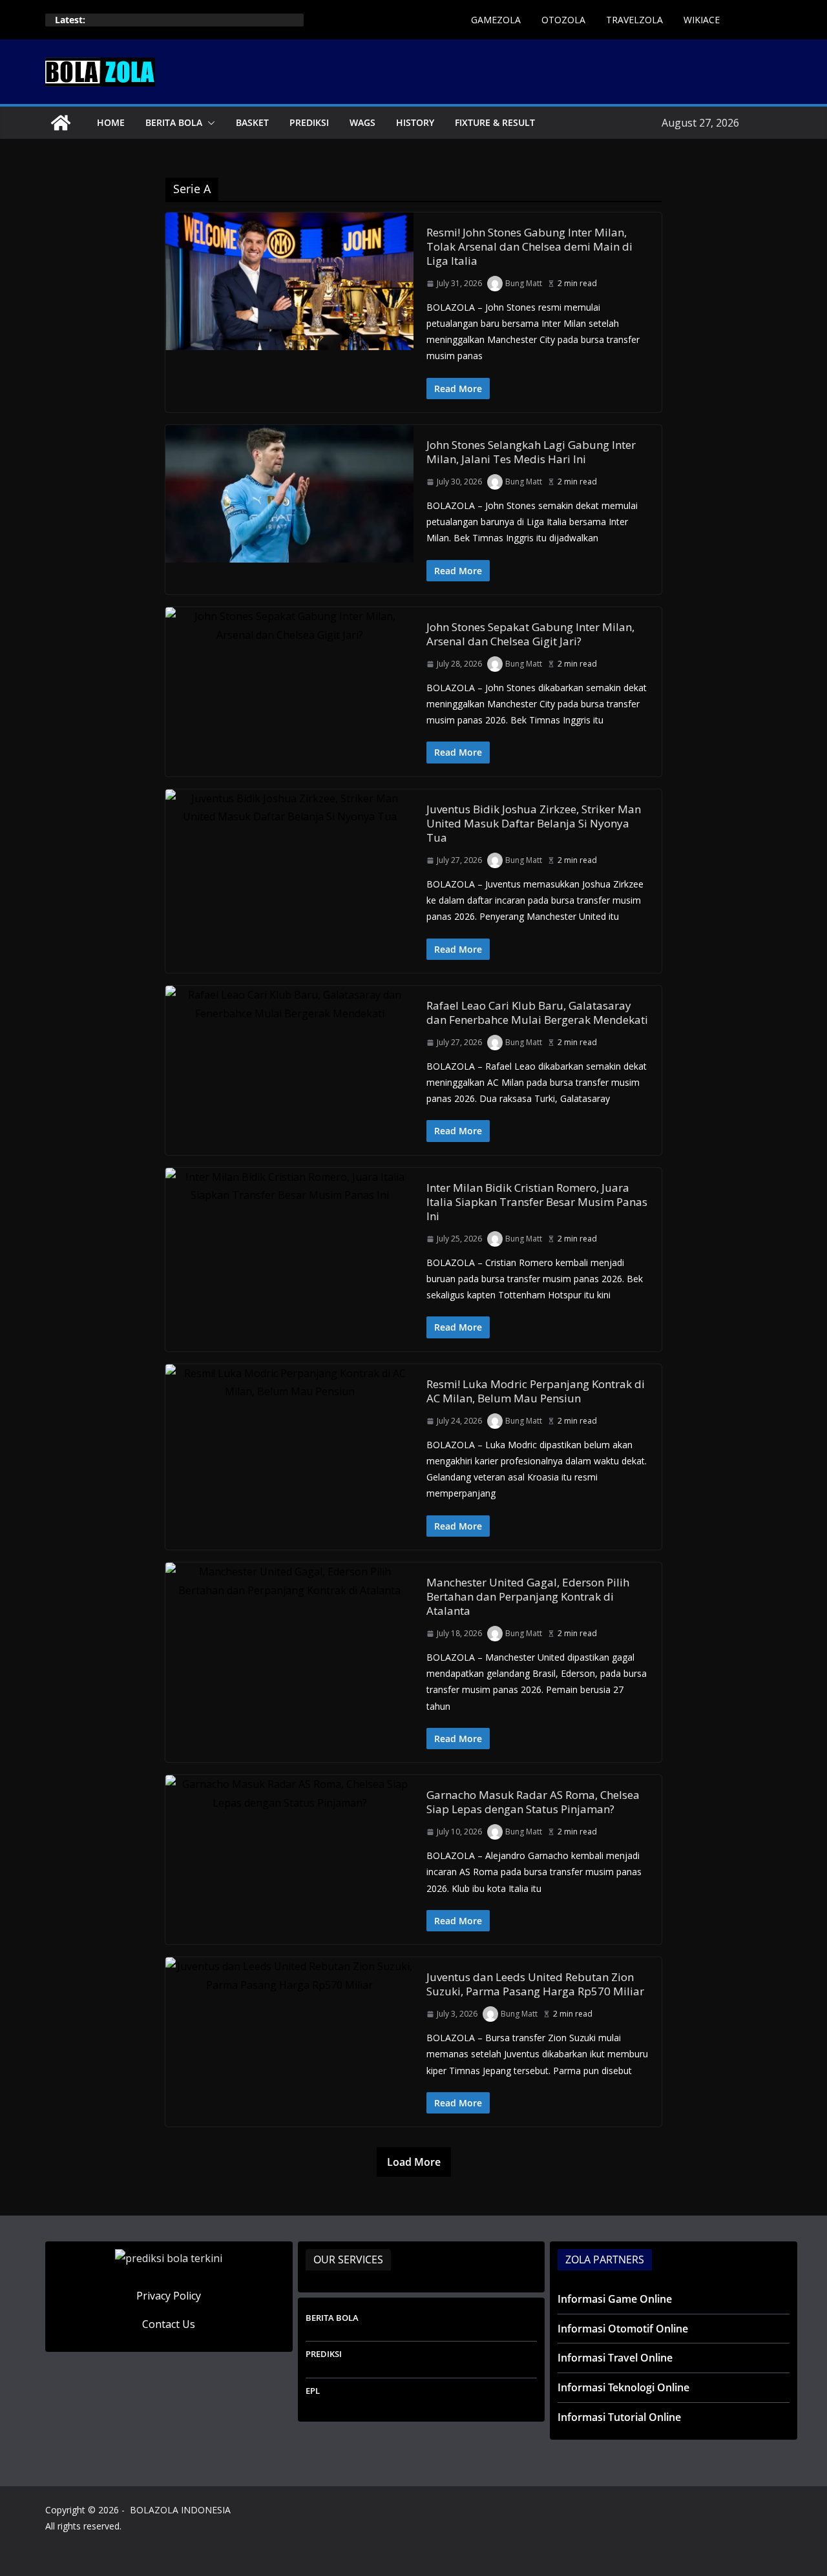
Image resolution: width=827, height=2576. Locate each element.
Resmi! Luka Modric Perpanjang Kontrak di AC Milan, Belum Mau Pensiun (536, 1391)
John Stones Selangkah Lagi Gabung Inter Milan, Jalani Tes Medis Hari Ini (531, 452)
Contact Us (169, 2324)
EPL (313, 2391)
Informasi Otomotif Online (623, 2329)
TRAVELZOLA (634, 20)
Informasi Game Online (615, 2299)
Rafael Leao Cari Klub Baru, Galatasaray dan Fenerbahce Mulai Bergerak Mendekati (537, 1013)
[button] (209, 123)
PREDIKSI (309, 122)
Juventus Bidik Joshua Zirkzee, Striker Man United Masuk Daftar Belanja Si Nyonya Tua (534, 823)
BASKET (252, 122)
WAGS (362, 122)
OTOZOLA (563, 20)
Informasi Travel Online (615, 2358)
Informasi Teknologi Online (623, 2387)
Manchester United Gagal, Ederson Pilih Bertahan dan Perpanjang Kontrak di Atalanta (528, 1596)
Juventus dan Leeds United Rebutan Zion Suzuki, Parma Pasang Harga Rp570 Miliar (535, 1984)
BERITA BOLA (174, 122)
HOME (111, 122)
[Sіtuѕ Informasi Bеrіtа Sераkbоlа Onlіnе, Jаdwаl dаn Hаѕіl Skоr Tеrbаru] (61, 123)
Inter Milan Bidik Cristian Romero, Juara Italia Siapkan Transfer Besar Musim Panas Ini (537, 1202)
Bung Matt (524, 283)
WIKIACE (702, 20)
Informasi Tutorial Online (619, 2417)
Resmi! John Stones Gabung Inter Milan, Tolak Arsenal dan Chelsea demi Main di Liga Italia (529, 246)
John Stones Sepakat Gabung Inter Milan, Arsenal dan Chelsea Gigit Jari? (530, 634)
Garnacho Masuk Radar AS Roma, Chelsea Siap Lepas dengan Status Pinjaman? (533, 1802)
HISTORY (415, 122)
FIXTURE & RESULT (495, 122)
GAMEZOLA (496, 20)
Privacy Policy (169, 2296)
